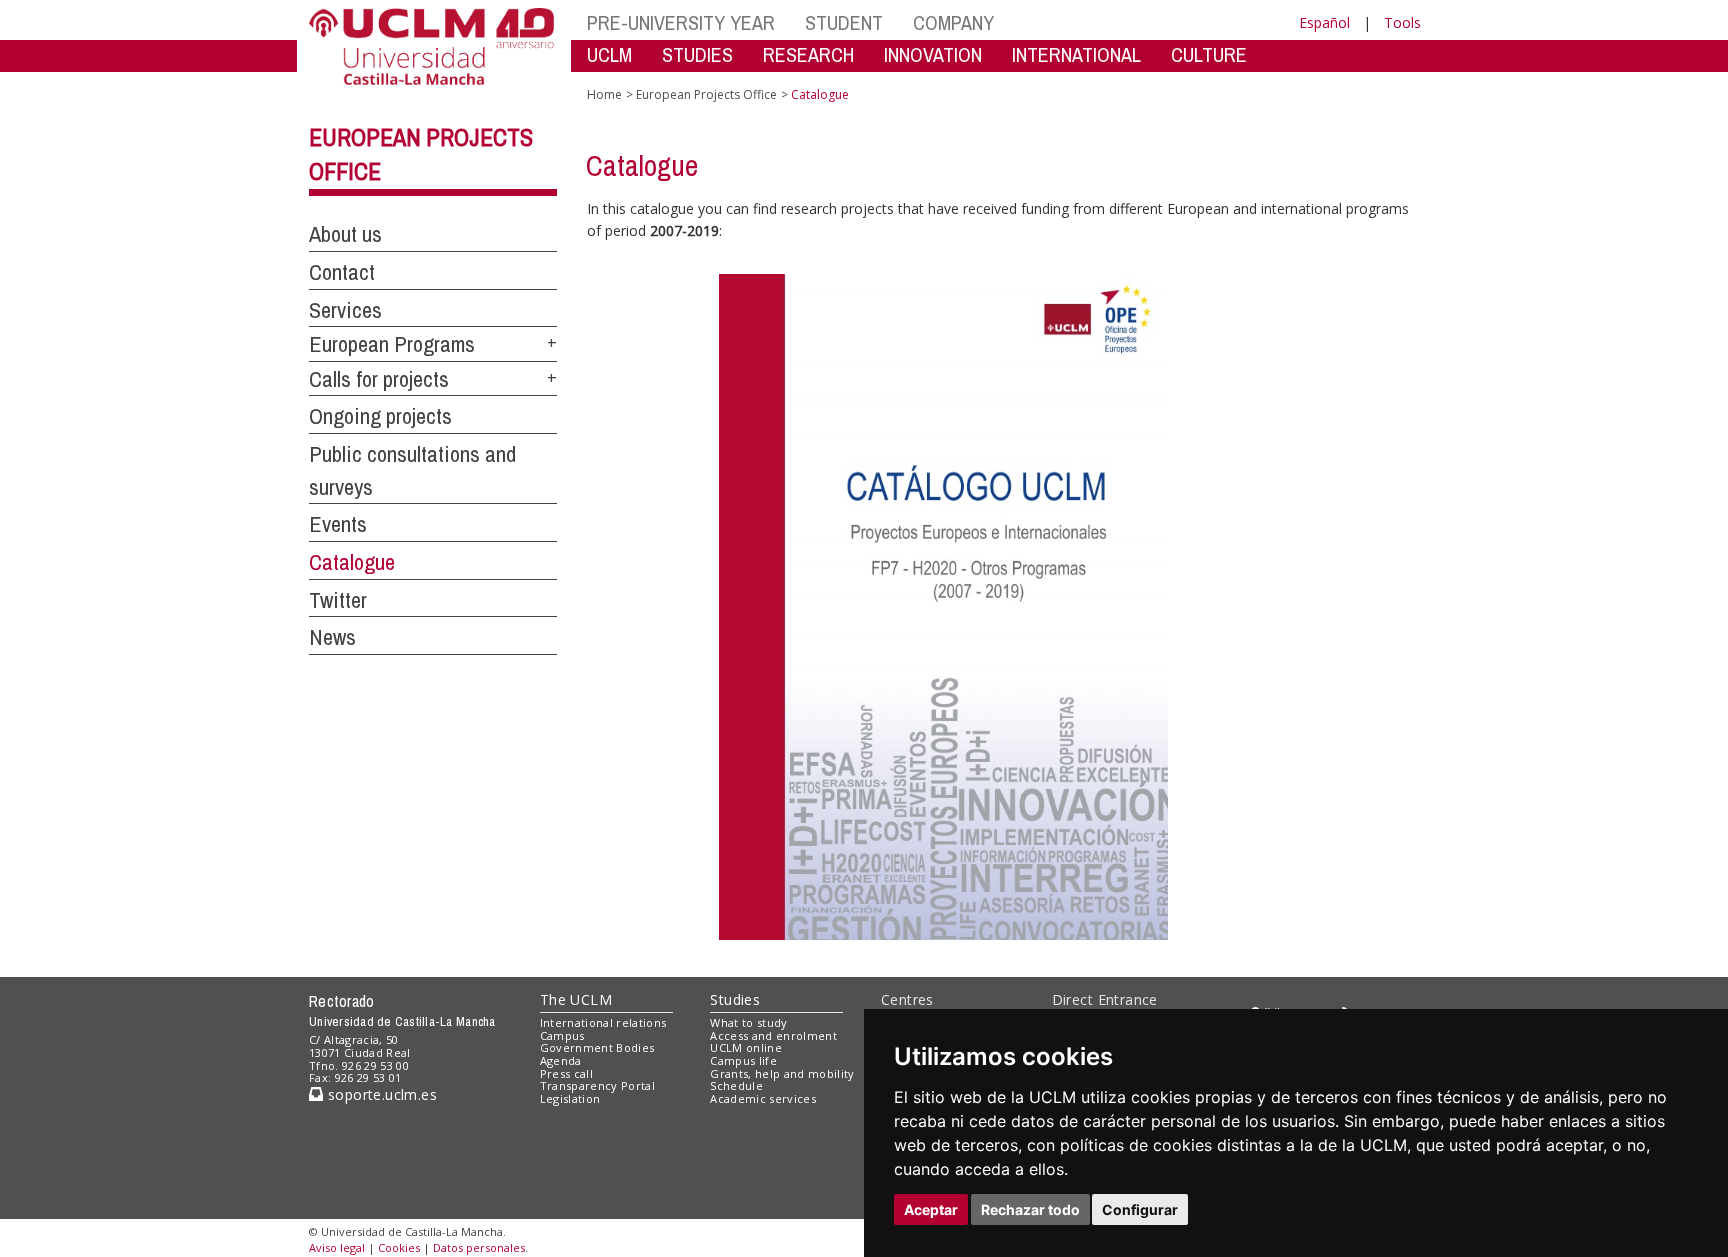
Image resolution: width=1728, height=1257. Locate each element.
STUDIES (697, 54)
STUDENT (844, 22)
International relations (603, 1022)
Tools (1402, 22)
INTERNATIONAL (1076, 54)
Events (338, 524)
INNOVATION (933, 54)
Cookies (399, 1247)
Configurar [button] (1140, 1209)
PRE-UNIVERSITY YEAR (681, 22)
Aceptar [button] (931, 1209)
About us (345, 234)
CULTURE (1209, 54)
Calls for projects (379, 379)
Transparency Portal (597, 1085)
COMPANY (953, 22)
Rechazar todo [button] (1030, 1209)
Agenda (561, 1060)
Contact (342, 272)
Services (345, 310)
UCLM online (746, 1047)
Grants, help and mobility (782, 1073)
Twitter (338, 600)
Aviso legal (337, 1247)
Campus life (743, 1060)
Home (604, 94)
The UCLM (576, 999)
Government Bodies (597, 1047)
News (332, 637)
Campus (562, 1035)
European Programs (392, 344)
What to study (748, 1022)
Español (1324, 22)
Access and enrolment (773, 1035)
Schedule (736, 1085)
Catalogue (352, 562)
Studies (735, 999)
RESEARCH (808, 54)
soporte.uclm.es (380, 1094)
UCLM (609, 54)
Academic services (763, 1098)
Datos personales (479, 1247)
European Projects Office (706, 94)
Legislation (570, 1098)
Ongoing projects (380, 416)
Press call (566, 1073)
